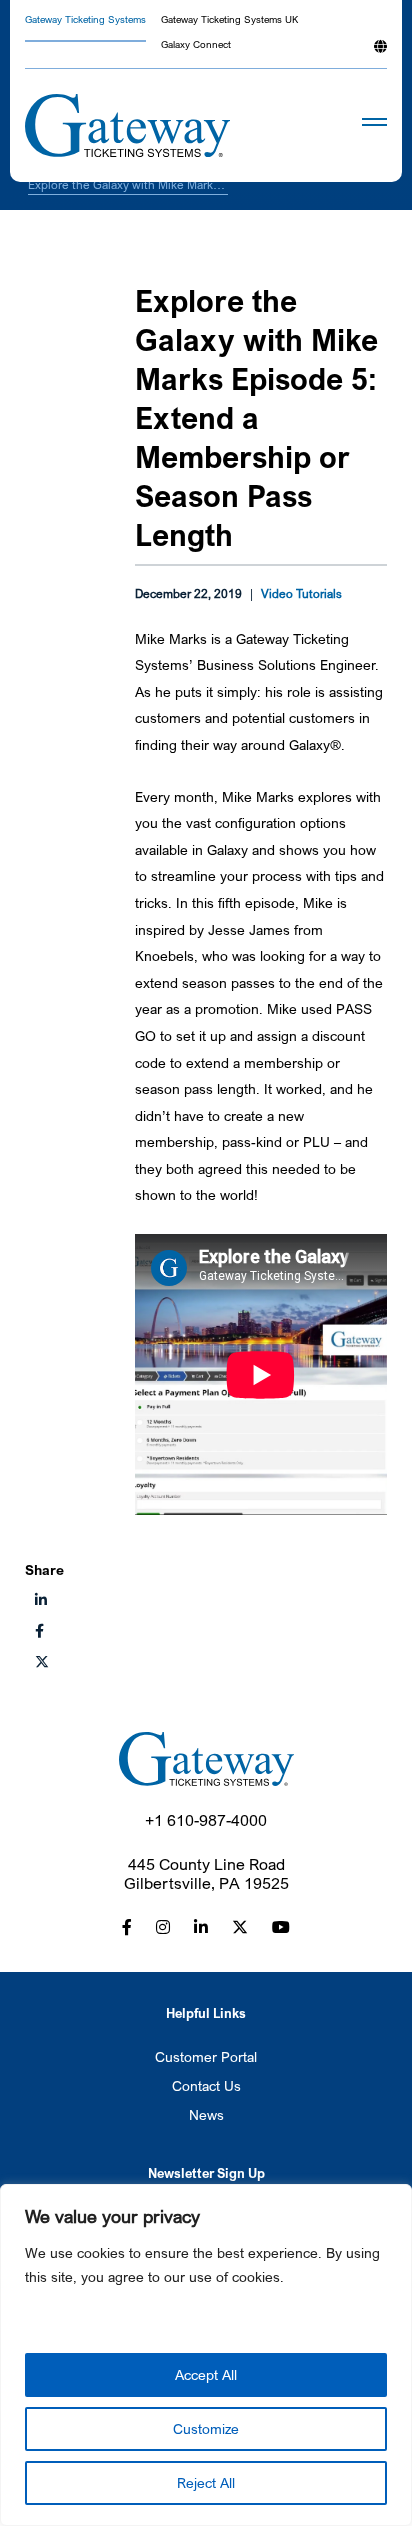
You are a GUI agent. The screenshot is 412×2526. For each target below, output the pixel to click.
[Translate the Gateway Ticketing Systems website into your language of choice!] (380, 54)
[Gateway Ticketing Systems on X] (42, 1661)
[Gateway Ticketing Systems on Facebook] (127, 1927)
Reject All (206, 2482)
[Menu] (344, 126)
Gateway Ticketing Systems (85, 20)
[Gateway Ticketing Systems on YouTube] (281, 1927)
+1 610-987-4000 (206, 1820)
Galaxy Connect (196, 45)
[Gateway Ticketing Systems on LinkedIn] (201, 1927)
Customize (206, 2428)
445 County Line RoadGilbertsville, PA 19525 (206, 1874)
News (206, 2114)
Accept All (206, 2374)
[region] (206, 2355)
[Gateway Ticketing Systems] (127, 125)
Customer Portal (206, 2056)
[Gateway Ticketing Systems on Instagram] (163, 1927)
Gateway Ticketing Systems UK (229, 20)
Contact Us (206, 2085)
